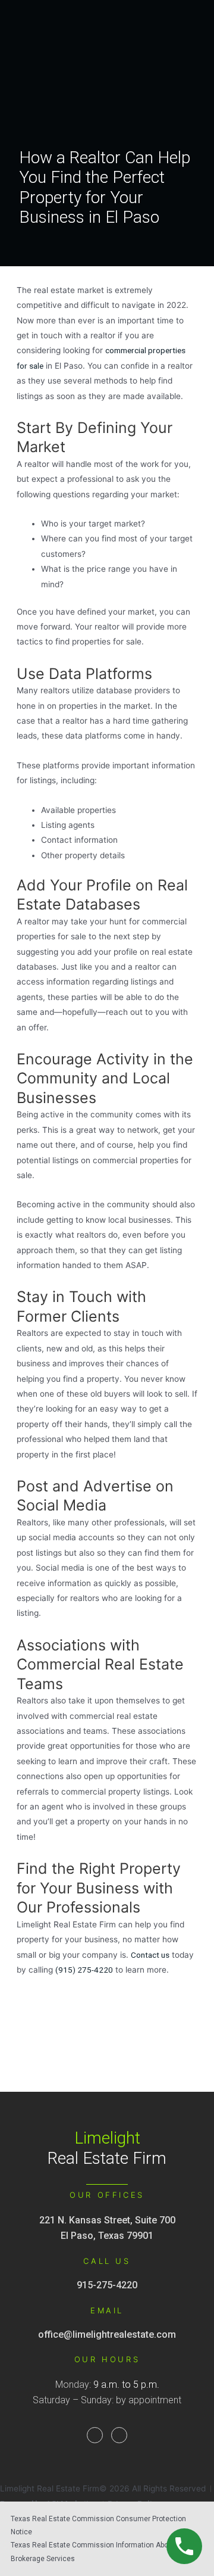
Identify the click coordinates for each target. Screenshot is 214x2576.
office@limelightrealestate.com (107, 2334)
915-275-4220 (107, 2285)
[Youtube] (119, 2435)
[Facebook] (95, 2435)
